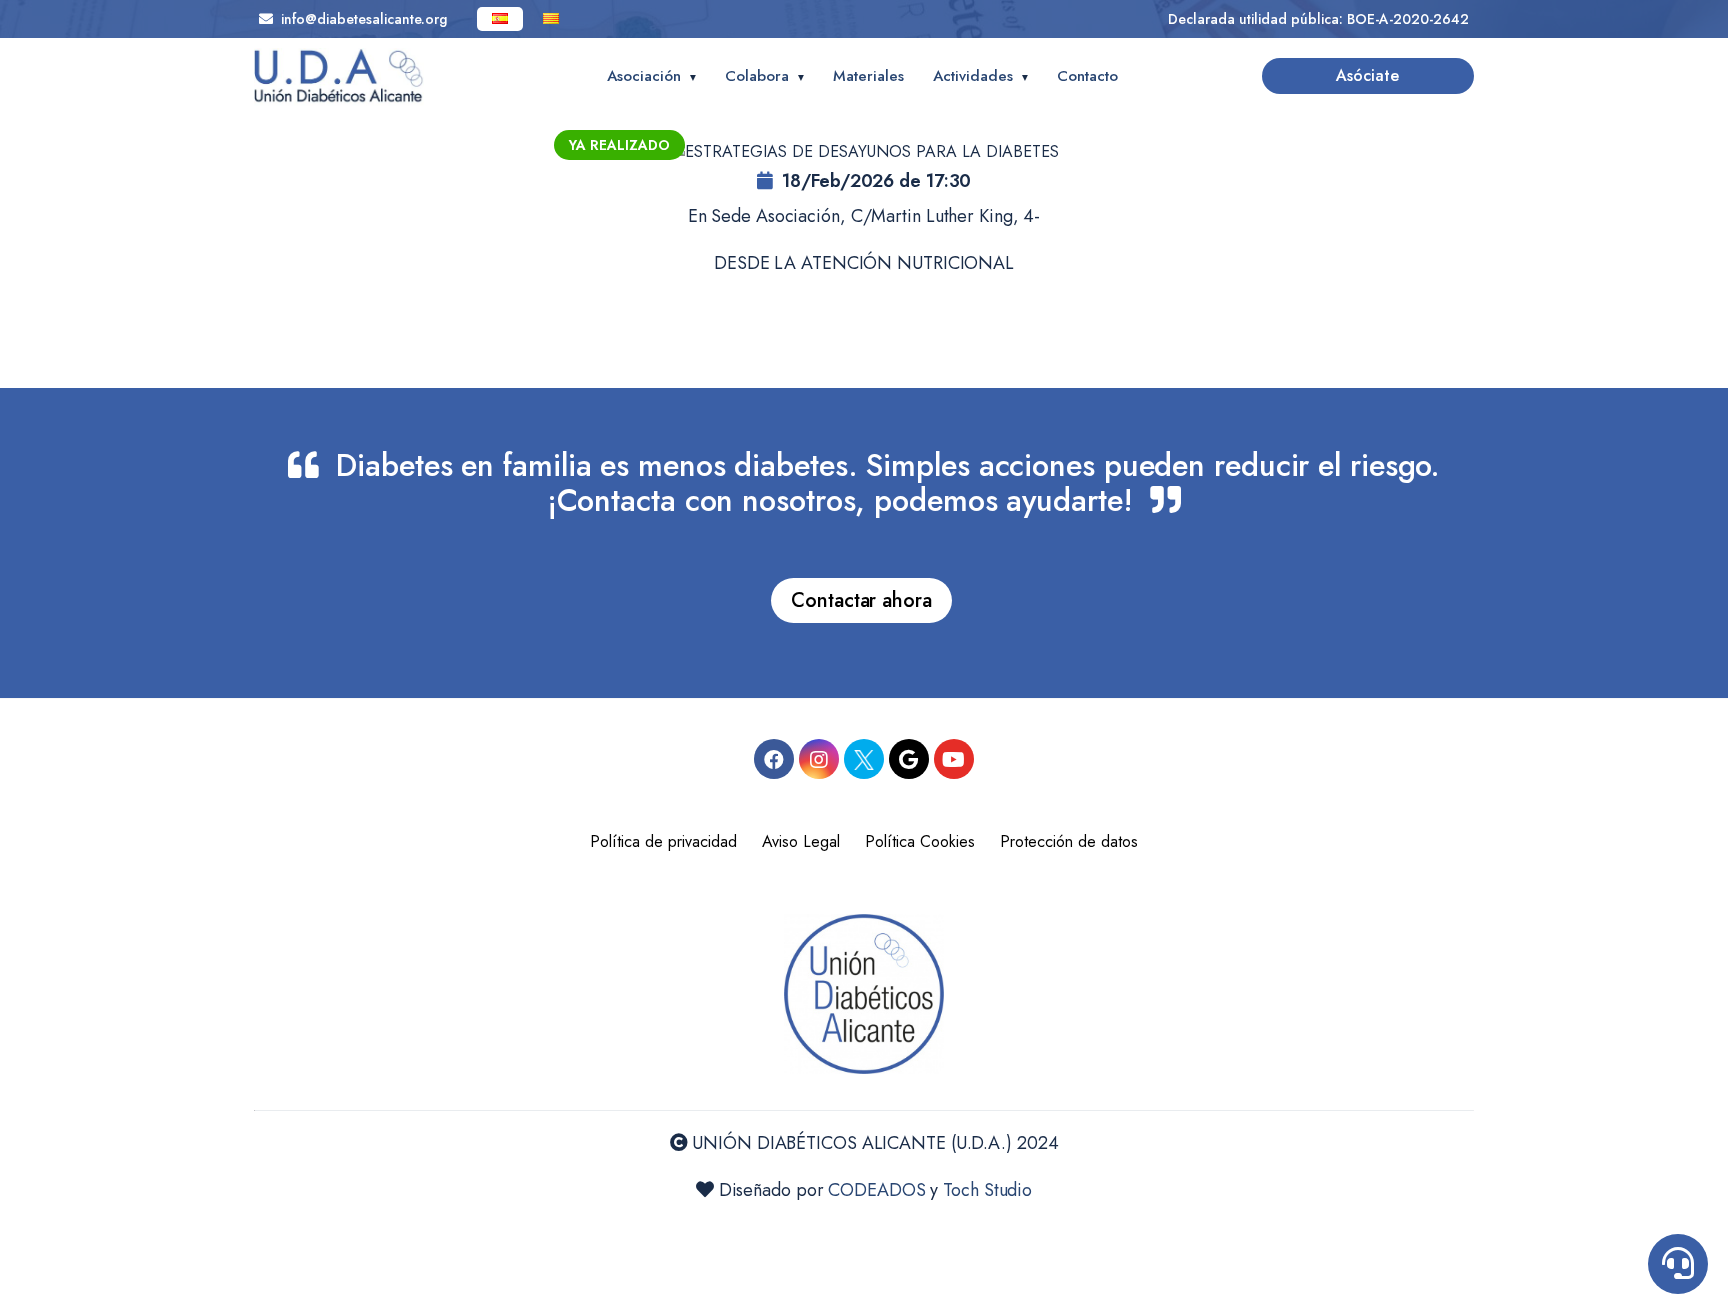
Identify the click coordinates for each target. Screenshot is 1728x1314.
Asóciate (1367, 75)
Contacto (1087, 76)
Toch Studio (987, 1190)
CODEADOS (876, 1190)
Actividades (973, 76)
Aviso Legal (801, 841)
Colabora (757, 76)
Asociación (644, 76)
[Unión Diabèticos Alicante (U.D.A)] (339, 77)
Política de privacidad (663, 841)
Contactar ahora (861, 600)
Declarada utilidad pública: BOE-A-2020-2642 (1318, 19)
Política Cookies (920, 841)
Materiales (868, 76)
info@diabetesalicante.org (360, 19)
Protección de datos (1069, 841)
